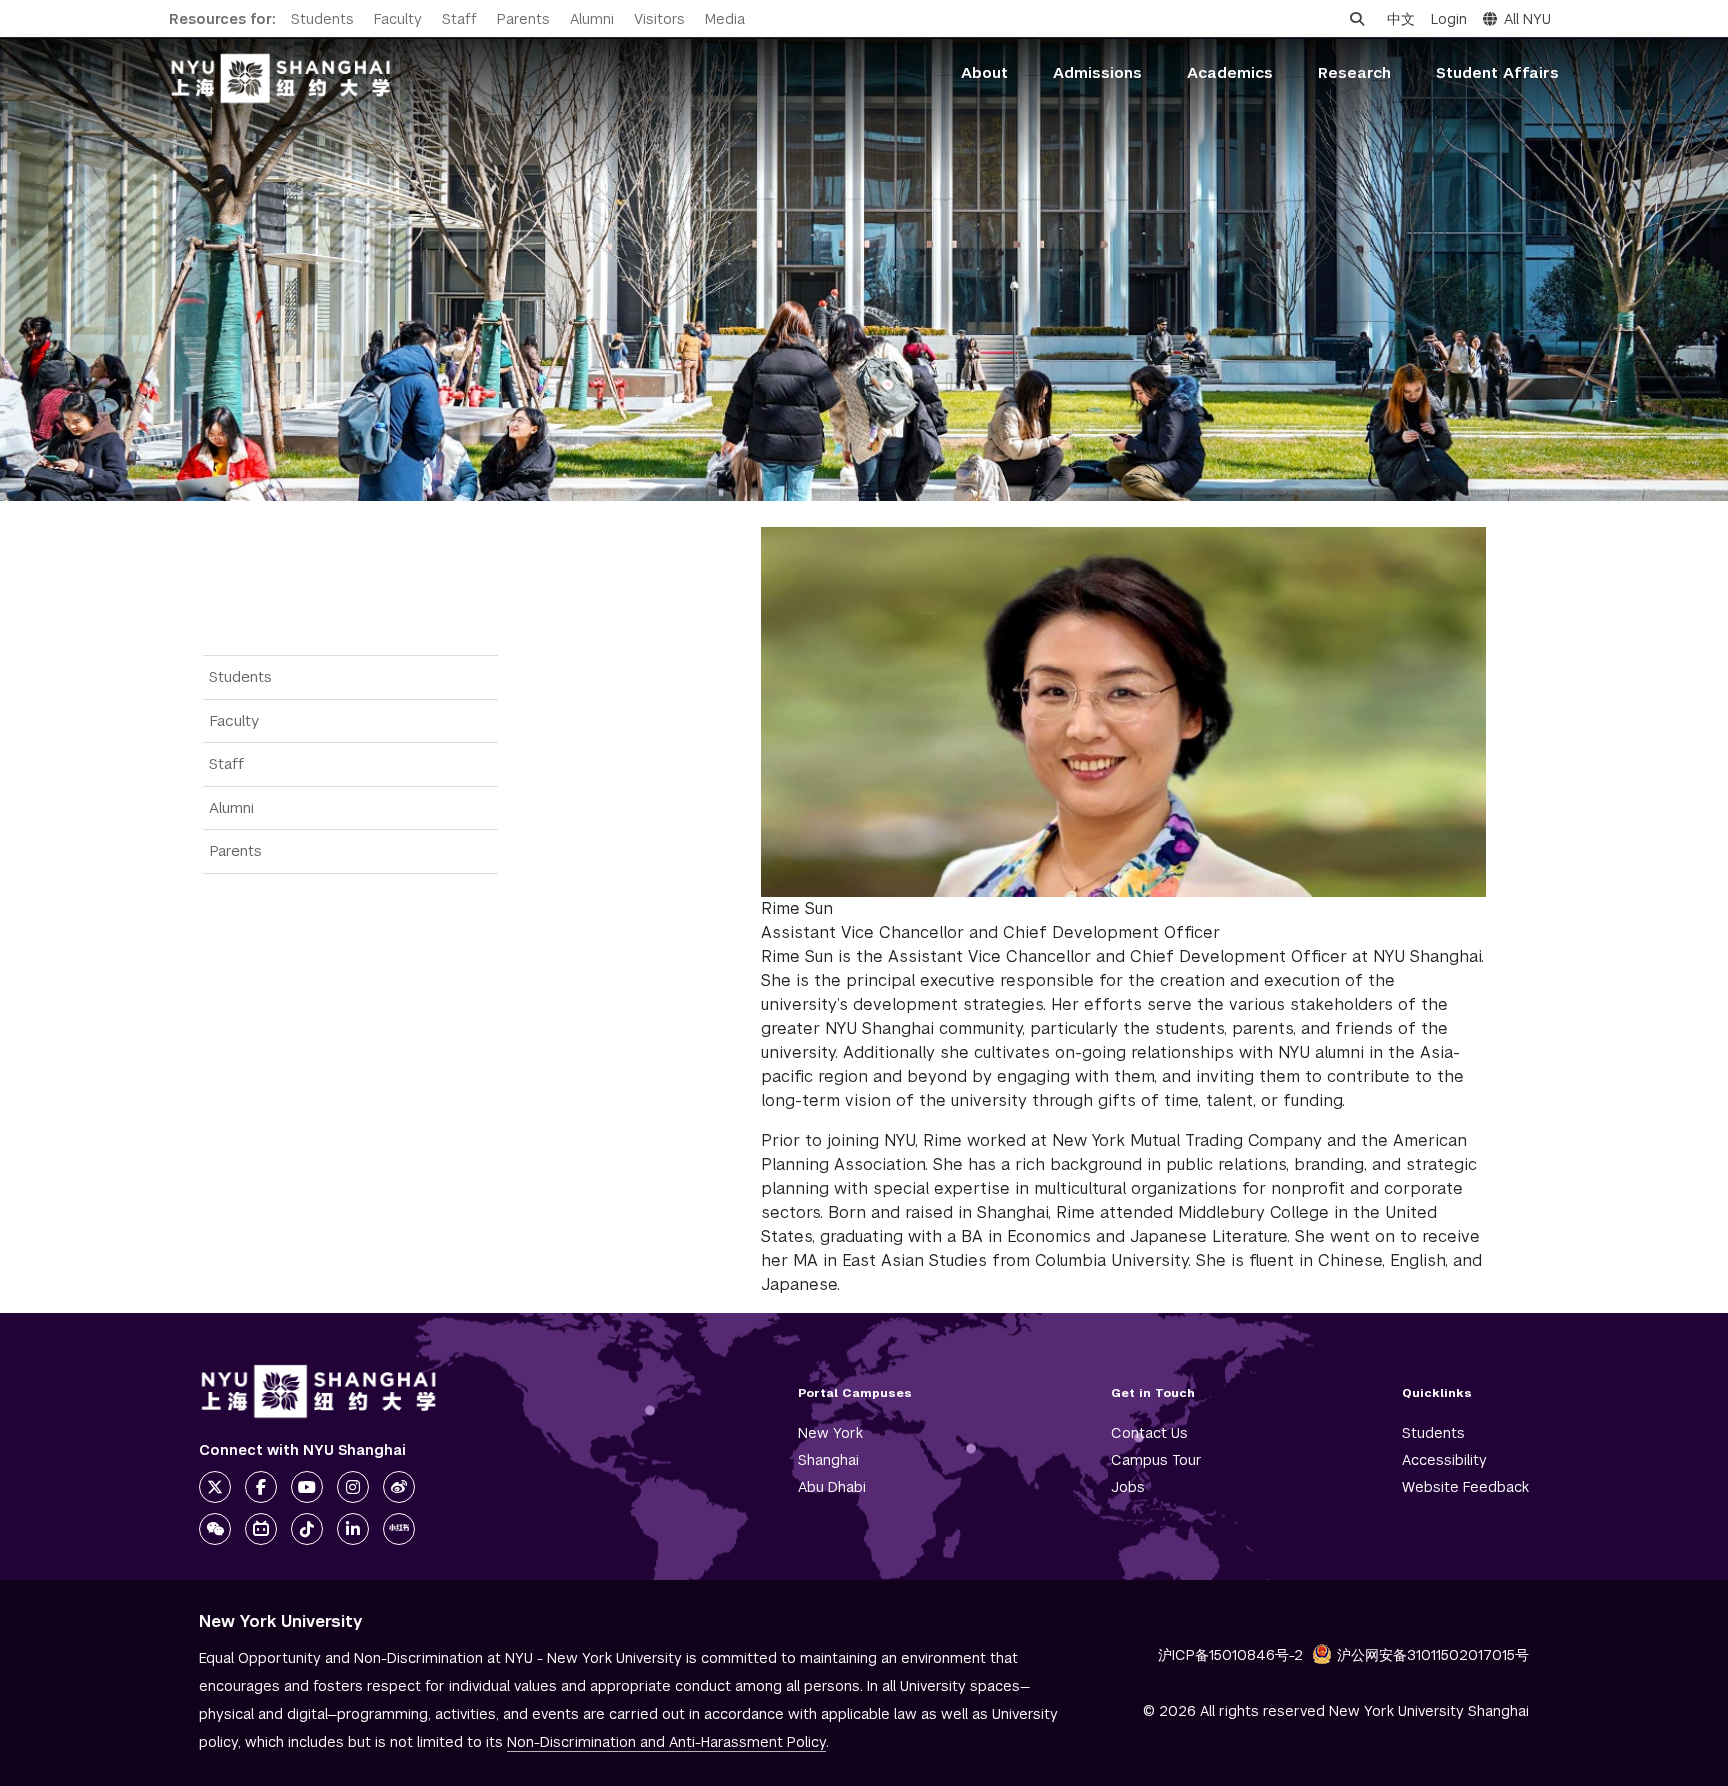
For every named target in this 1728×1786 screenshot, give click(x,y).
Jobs (1128, 1487)
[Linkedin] (353, 1529)
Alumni (592, 19)
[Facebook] (261, 1487)
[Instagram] (353, 1487)
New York (830, 1433)
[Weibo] (399, 1487)
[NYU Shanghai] (319, 1391)
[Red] (399, 1529)
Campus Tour (1156, 1460)
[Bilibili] (261, 1529)
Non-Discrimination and (666, 1742)
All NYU (1527, 19)
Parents (523, 19)
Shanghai (828, 1460)
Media (725, 19)
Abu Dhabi (832, 1487)
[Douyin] (307, 1529)
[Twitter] (215, 1487)
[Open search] (1357, 19)
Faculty (398, 19)
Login (1449, 19)
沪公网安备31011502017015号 (1433, 1655)
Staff (459, 19)
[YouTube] (307, 1487)
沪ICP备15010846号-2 (1230, 1655)
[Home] (281, 78)
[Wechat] (215, 1529)
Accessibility (1444, 1460)
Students (322, 19)
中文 (1401, 19)
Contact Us (1149, 1433)
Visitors (659, 19)
